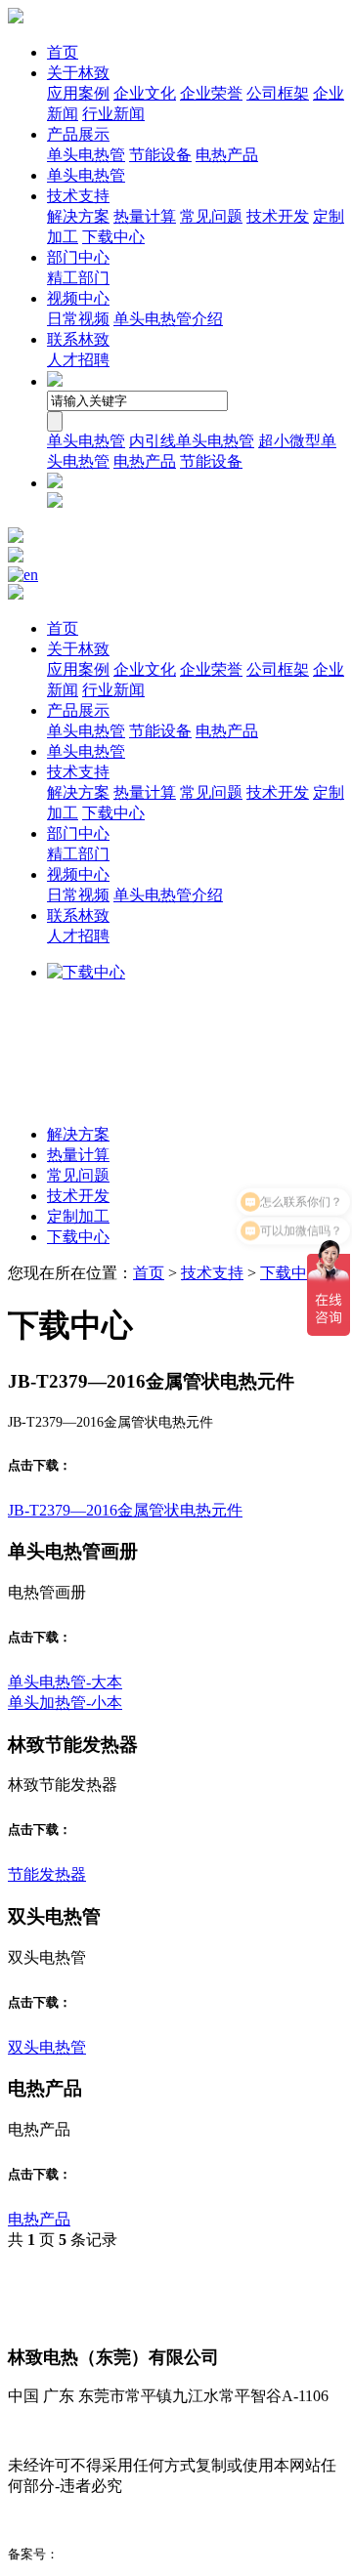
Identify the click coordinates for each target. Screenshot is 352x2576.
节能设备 (160, 155)
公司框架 (278, 93)
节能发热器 (47, 1874)
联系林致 (78, 339)
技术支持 (78, 196)
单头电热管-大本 (65, 1682)
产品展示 (78, 134)
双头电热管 (47, 2047)
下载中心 (113, 237)
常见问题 (211, 216)
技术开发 (278, 216)
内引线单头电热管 (192, 441)
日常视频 (78, 319)
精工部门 (78, 278)
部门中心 (78, 257)
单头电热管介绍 (168, 319)
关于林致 (78, 73)
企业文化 (145, 93)
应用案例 (78, 93)
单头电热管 (86, 155)
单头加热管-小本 (65, 1703)
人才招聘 (78, 360)
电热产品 (227, 155)
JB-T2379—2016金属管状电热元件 (125, 1510)
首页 (63, 52)
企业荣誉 (211, 93)
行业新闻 (113, 114)
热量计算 (145, 216)
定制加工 (78, 1216)
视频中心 (78, 298)
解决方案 (78, 216)
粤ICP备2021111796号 (122, 2554)
